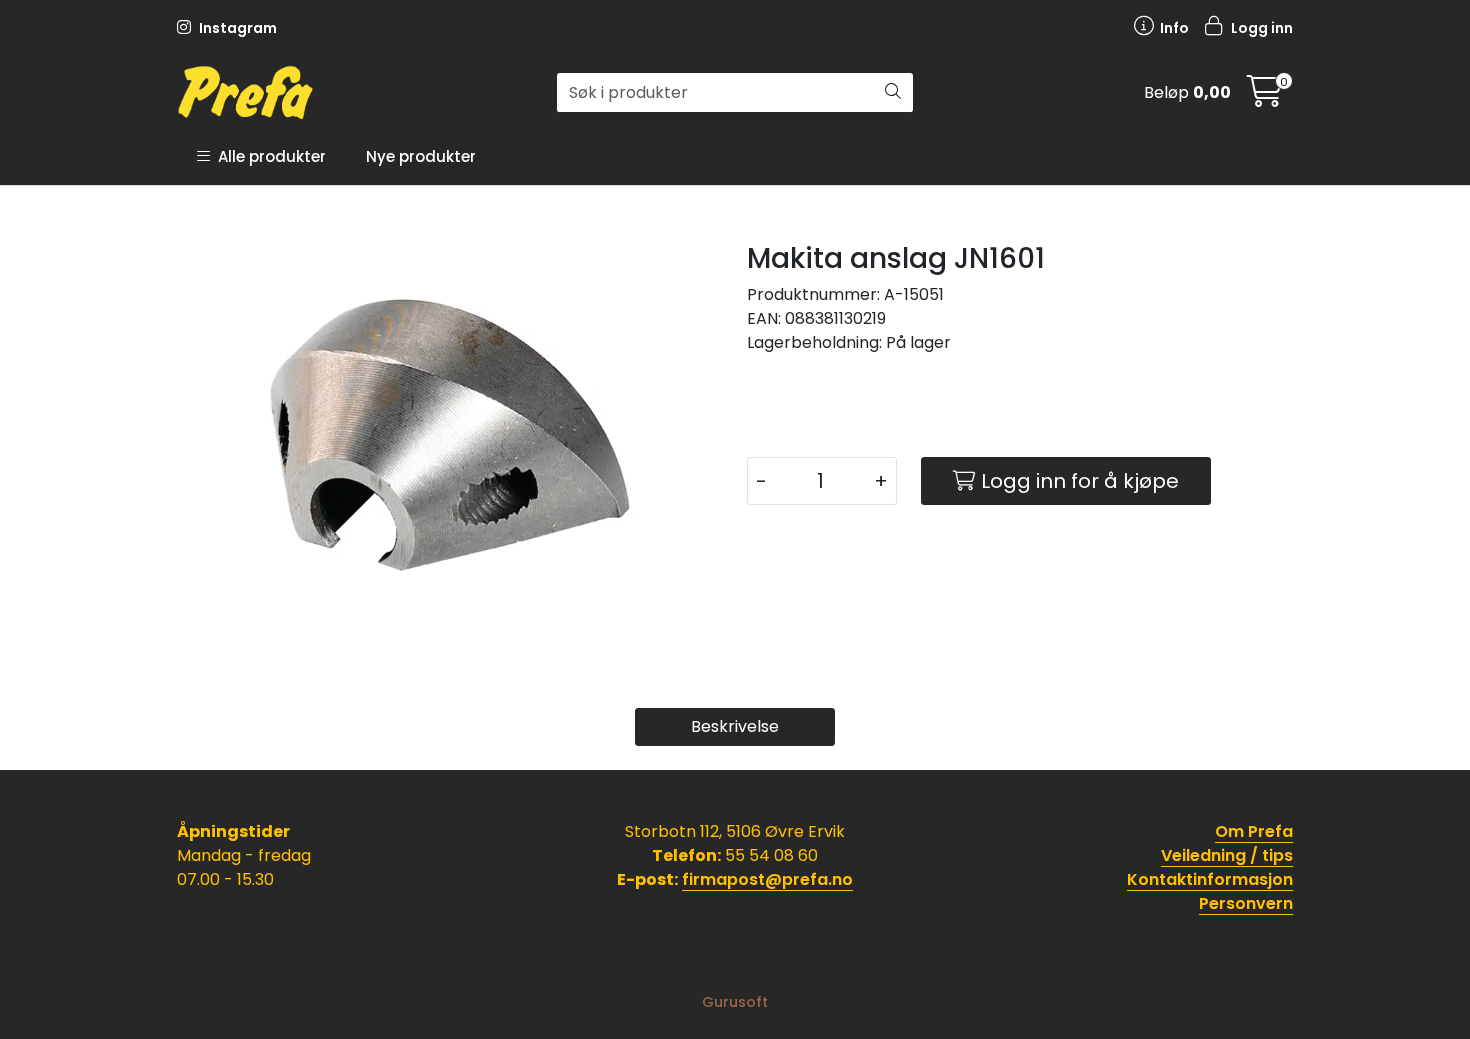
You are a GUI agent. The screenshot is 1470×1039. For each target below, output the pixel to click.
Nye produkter (421, 156)
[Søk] (893, 93)
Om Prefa (1254, 831)
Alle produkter (268, 156)
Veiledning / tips (1227, 855)
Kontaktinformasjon (1210, 879)
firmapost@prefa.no (767, 879)
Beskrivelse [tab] (735, 726)
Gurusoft (735, 1002)
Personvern (1246, 903)
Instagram (236, 28)
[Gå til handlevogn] (1265, 97)
